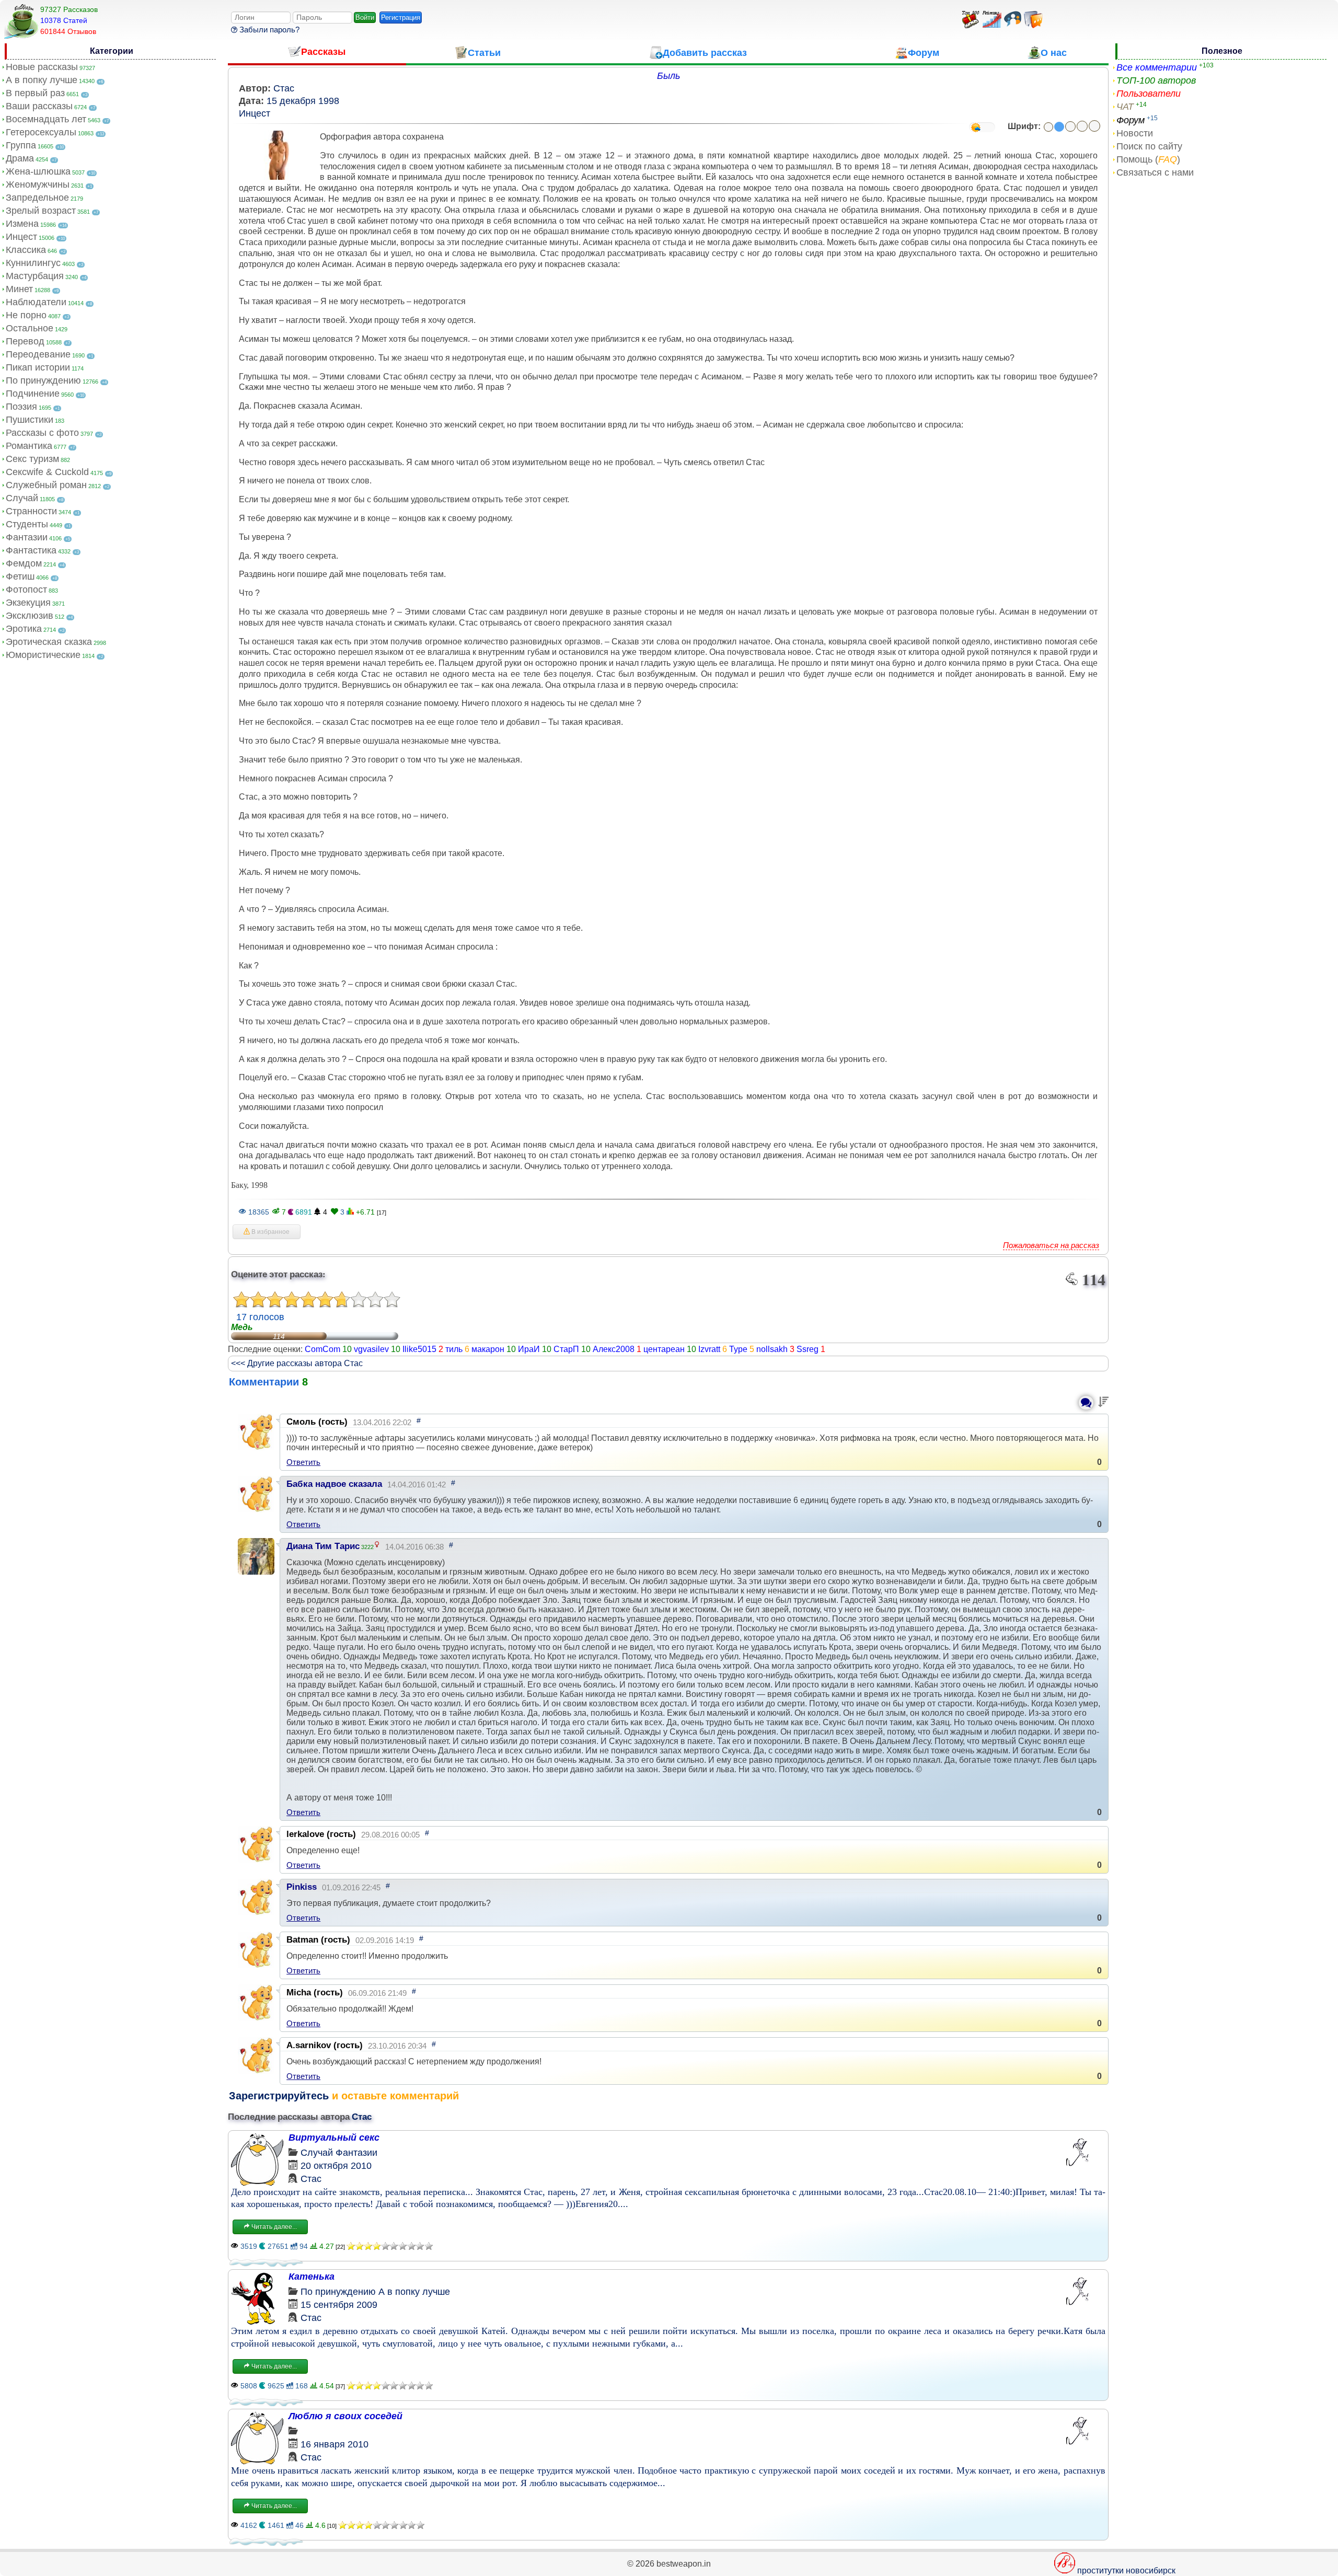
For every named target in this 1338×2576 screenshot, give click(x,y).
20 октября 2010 (336, 2166)
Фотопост (26, 590)
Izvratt (709, 1349)
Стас (284, 88)
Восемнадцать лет (46, 119)
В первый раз (35, 93)
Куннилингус (33, 263)
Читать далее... (273, 2227)
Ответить (303, 1462)
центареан (664, 1349)
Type (738, 1349)
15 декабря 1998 (303, 101)
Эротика (24, 629)
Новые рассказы (42, 67)
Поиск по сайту (1149, 146)
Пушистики (30, 420)
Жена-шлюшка (38, 171)
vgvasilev (371, 1349)
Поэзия (21, 407)
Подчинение (33, 394)
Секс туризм (32, 459)
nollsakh (772, 1349)
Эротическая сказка (49, 642)
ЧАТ (1125, 107)
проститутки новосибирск (1126, 2571)
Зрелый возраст (41, 211)
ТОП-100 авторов (1156, 80)
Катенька (312, 2277)
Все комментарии (1157, 67)
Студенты (27, 524)
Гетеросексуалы (41, 132)
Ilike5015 (419, 1349)
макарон (488, 1349)
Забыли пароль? (268, 30)
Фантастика (31, 550)
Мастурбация (35, 276)
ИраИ (529, 1349)
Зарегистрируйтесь (279, 2096)
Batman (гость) (318, 1940)
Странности (31, 511)
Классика (26, 250)
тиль (454, 1349)
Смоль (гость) (317, 1422)
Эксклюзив (30, 616)
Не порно (26, 315)
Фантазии (27, 537)
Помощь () (1148, 159)
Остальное (30, 328)
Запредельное (37, 198)
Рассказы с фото (42, 433)
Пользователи (1149, 94)
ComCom (322, 1349)
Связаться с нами (1155, 172)
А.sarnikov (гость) (325, 2045)
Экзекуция (28, 603)
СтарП (566, 1349)
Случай (22, 498)
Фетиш (20, 576)
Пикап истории (38, 367)
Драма (20, 158)
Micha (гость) (315, 1992)
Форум (1131, 120)
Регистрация (401, 18)
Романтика (29, 446)
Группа (21, 145)
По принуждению (43, 380)
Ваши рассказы (39, 106)
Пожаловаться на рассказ (1051, 1245)
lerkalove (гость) (321, 1834)
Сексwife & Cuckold (47, 472)
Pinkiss (302, 1887)
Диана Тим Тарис (323, 1546)
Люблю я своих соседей (345, 2416)
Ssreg (808, 1349)
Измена (22, 224)
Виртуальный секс (334, 2138)
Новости (1135, 133)
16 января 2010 (334, 2444)
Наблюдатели (36, 302)
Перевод (25, 341)
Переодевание (38, 354)
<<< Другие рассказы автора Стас (297, 1363)
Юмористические (43, 655)
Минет (19, 289)
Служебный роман (46, 485)
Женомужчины (38, 184)
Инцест (21, 237)
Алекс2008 (614, 1349)
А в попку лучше (42, 80)
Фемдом (24, 563)
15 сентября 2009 (339, 2305)
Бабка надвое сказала (334, 1484)
